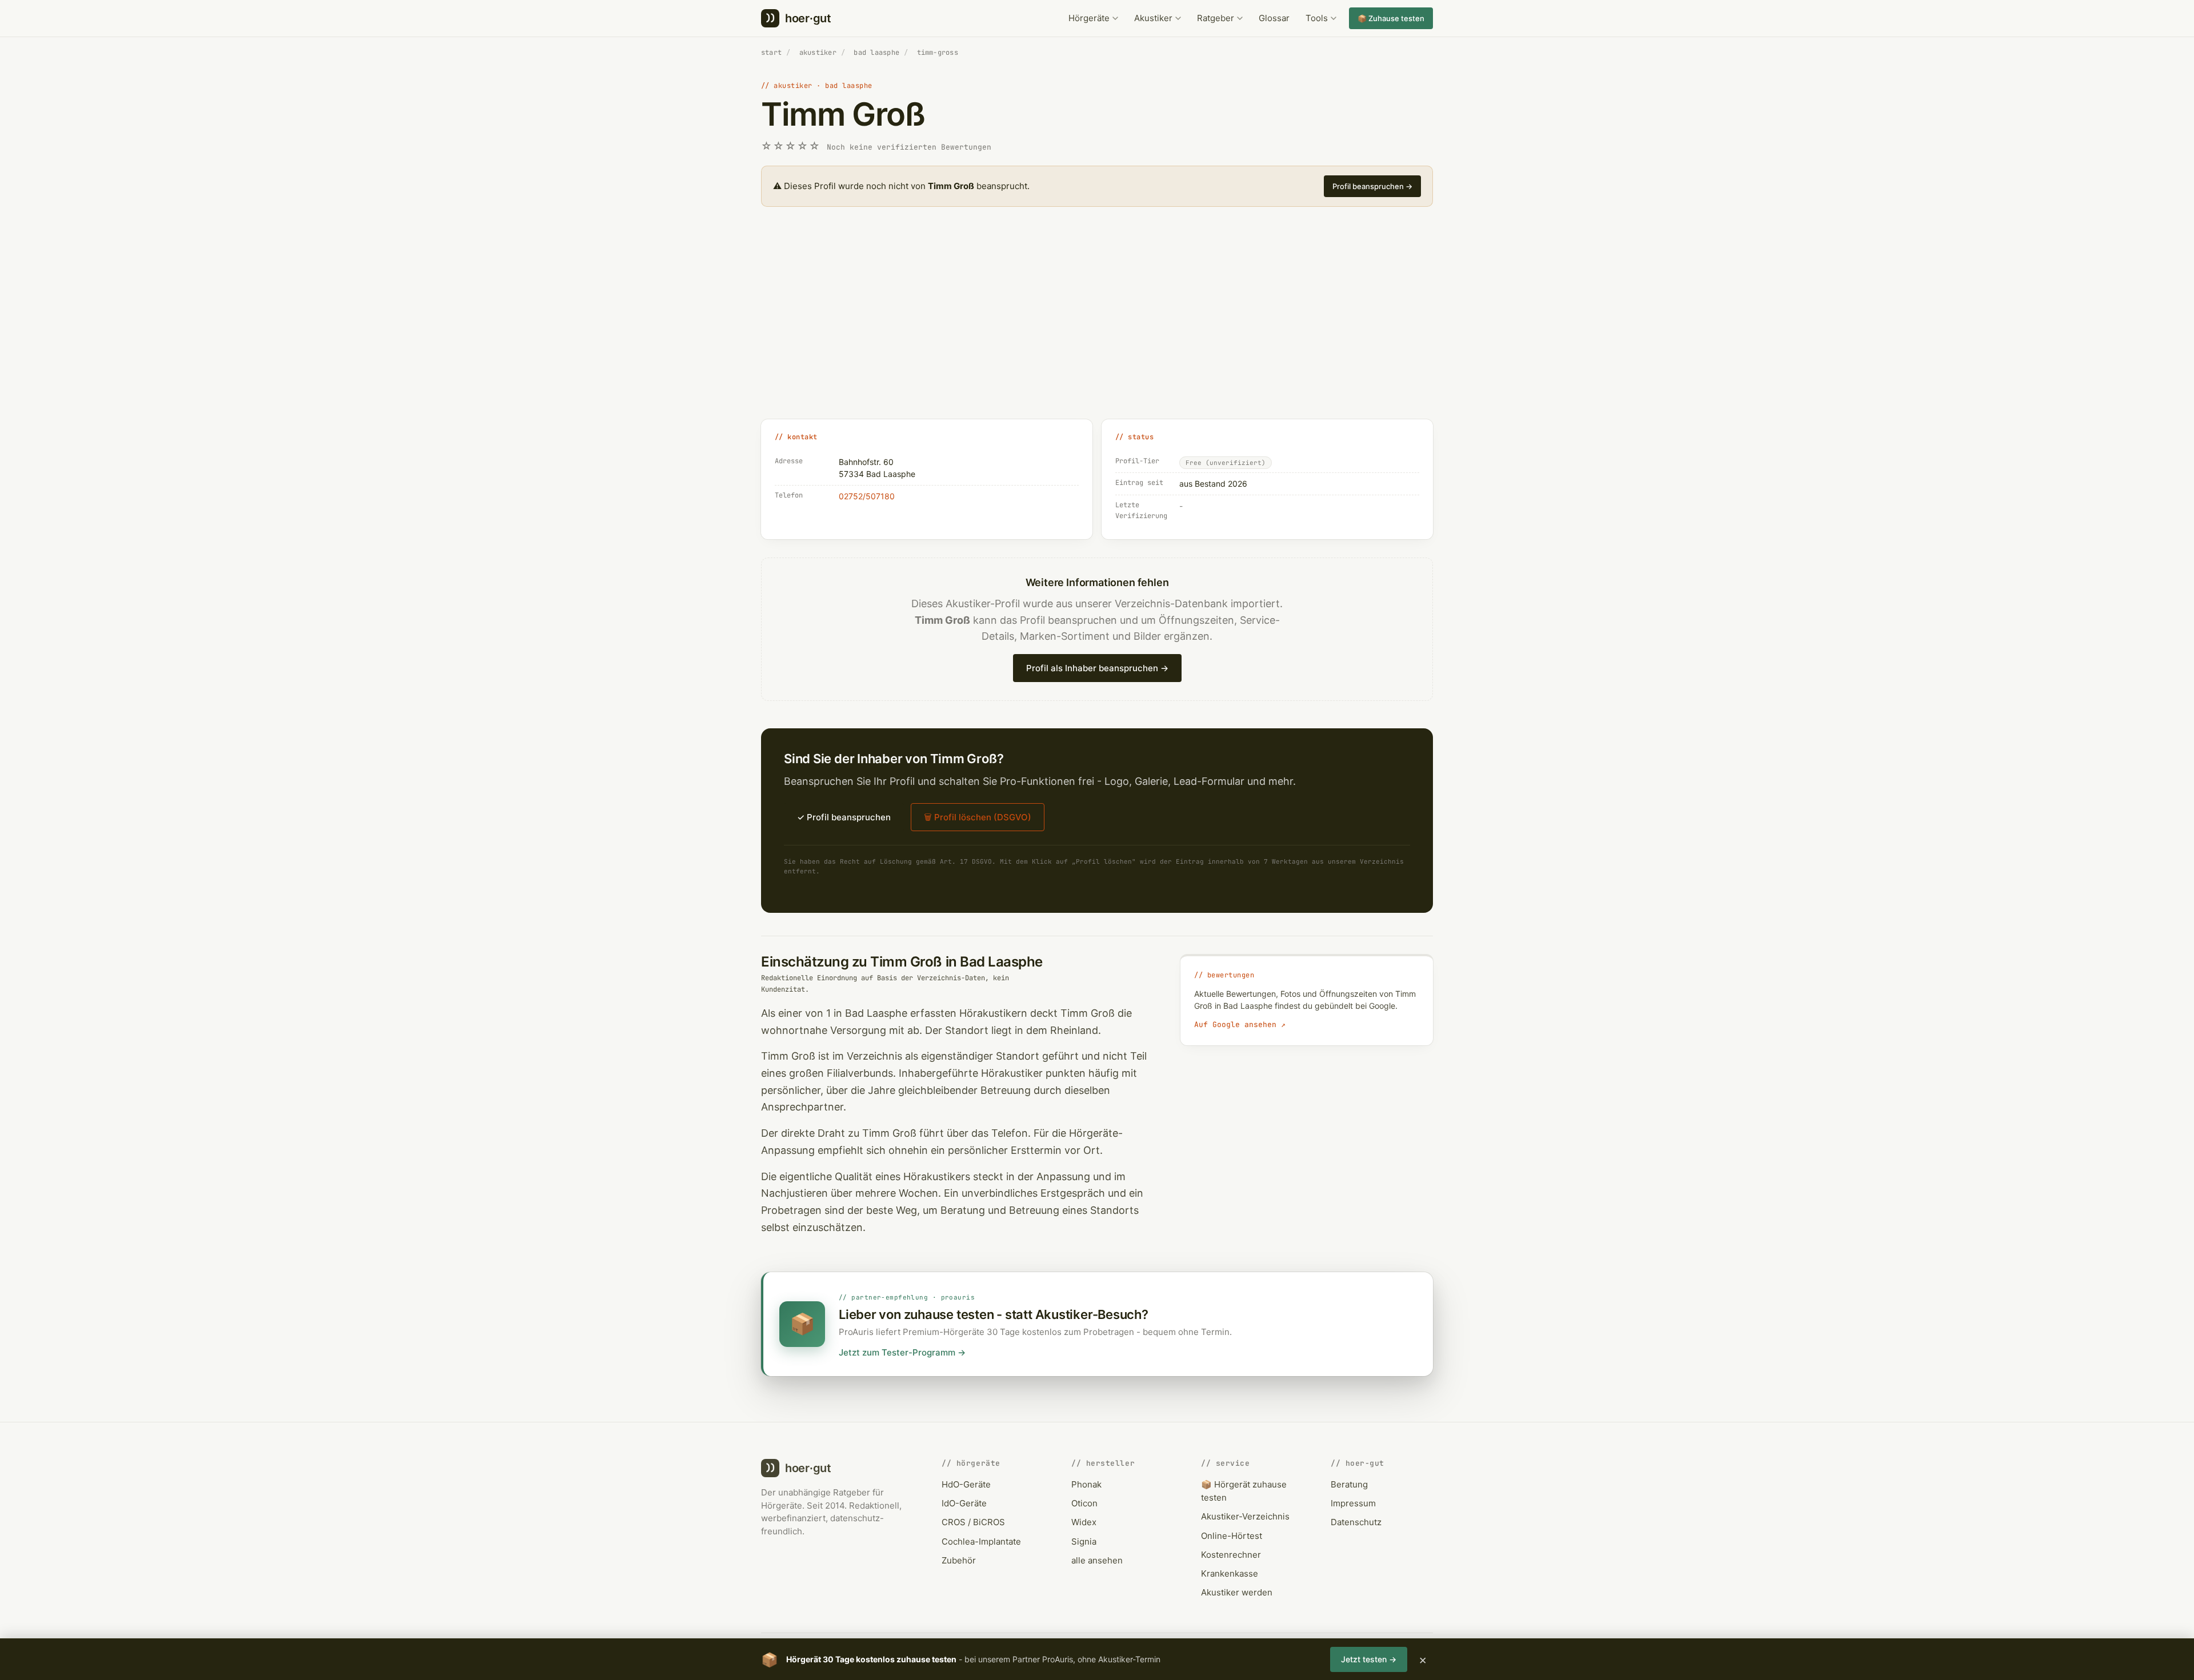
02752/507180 (867, 496)
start (771, 53)
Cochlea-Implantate (981, 1541)
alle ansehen (1097, 1560)
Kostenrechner (1231, 1555)
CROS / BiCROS (973, 1522)
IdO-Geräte (964, 1503)
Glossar (1274, 18)
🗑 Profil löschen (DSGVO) (978, 817)
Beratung (1349, 1484)
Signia (1084, 1541)
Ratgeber (1216, 18)
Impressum (1353, 1503)
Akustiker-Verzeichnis (1245, 1516)
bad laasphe (876, 53)
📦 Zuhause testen (1391, 18)
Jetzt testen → (1369, 1659)
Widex (1084, 1522)
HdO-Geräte (966, 1484)
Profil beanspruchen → (1372, 186)
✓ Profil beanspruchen (844, 817)
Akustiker (1153, 18)
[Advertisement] (1097, 326)
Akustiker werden (1237, 1592)
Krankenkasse (1230, 1573)
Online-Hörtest (1232, 1536)
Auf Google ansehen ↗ (1240, 1025)
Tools (1317, 18)
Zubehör (959, 1560)
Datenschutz (1356, 1522)
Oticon (1084, 1503)
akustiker (818, 53)
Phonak (1086, 1484)
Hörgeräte (1089, 18)
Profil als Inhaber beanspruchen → (1097, 668)
